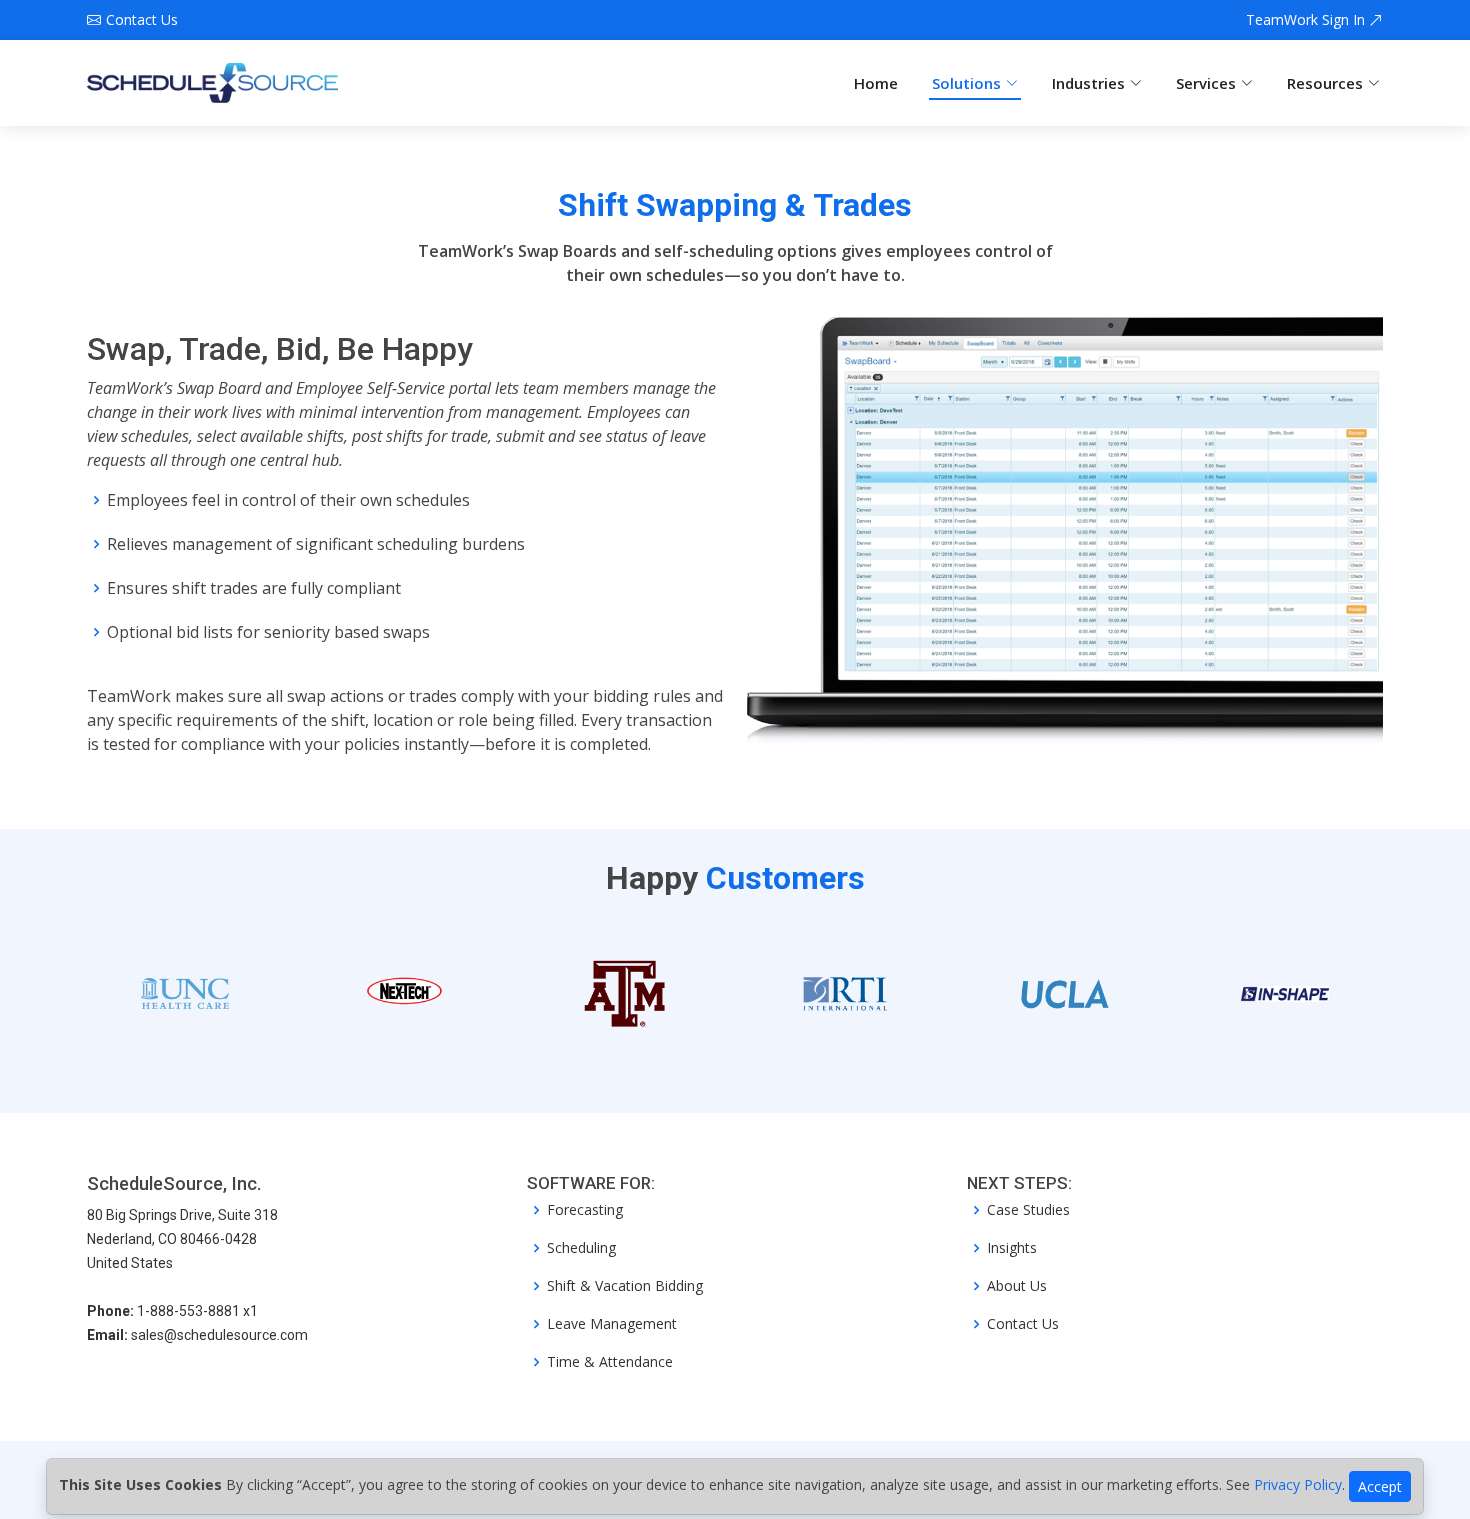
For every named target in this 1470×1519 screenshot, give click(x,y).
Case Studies (1028, 1210)
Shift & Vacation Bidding (625, 1286)
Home (876, 83)
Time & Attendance (610, 1362)
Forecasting (585, 1210)
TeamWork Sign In (1307, 20)
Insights (1012, 1248)
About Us (1017, 1286)
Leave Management (612, 1324)
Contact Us (1023, 1324)
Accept (1380, 1486)
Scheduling (581, 1248)
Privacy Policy (1298, 1484)
